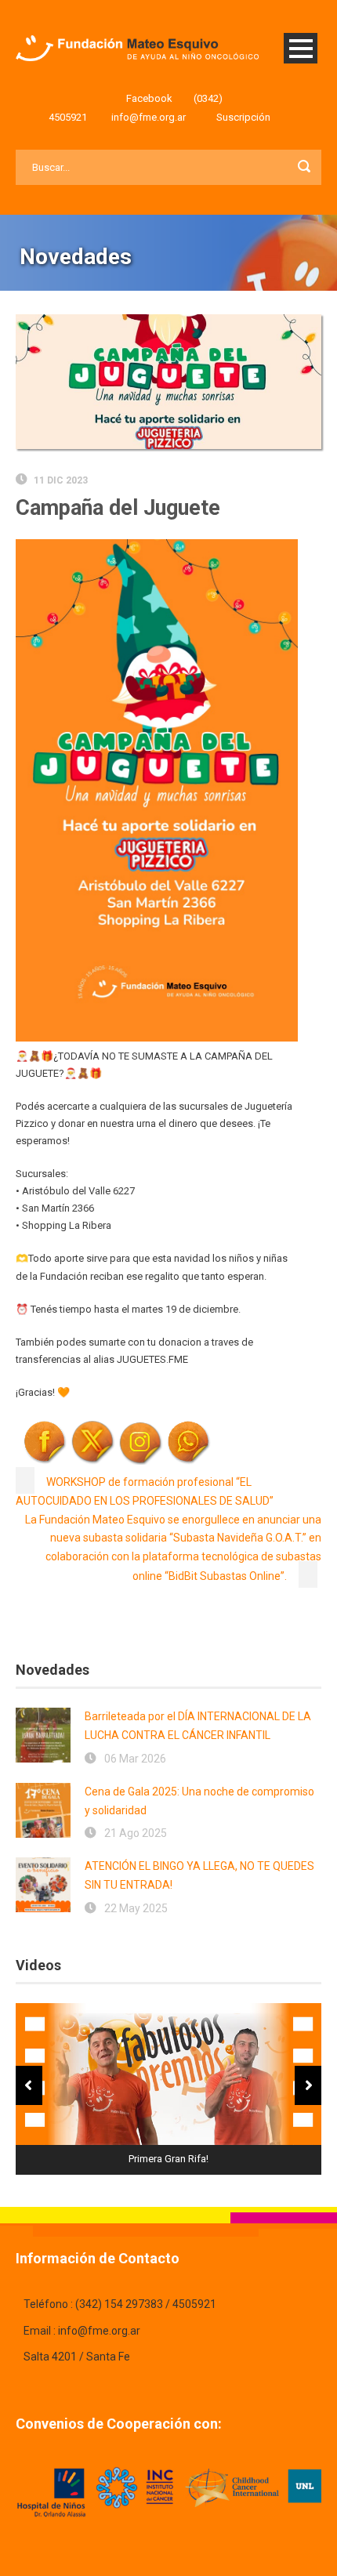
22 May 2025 (136, 1908)
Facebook (149, 98)
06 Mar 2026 (135, 1759)
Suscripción (243, 117)
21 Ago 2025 (136, 1833)
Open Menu (301, 48)
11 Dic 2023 (61, 480)
